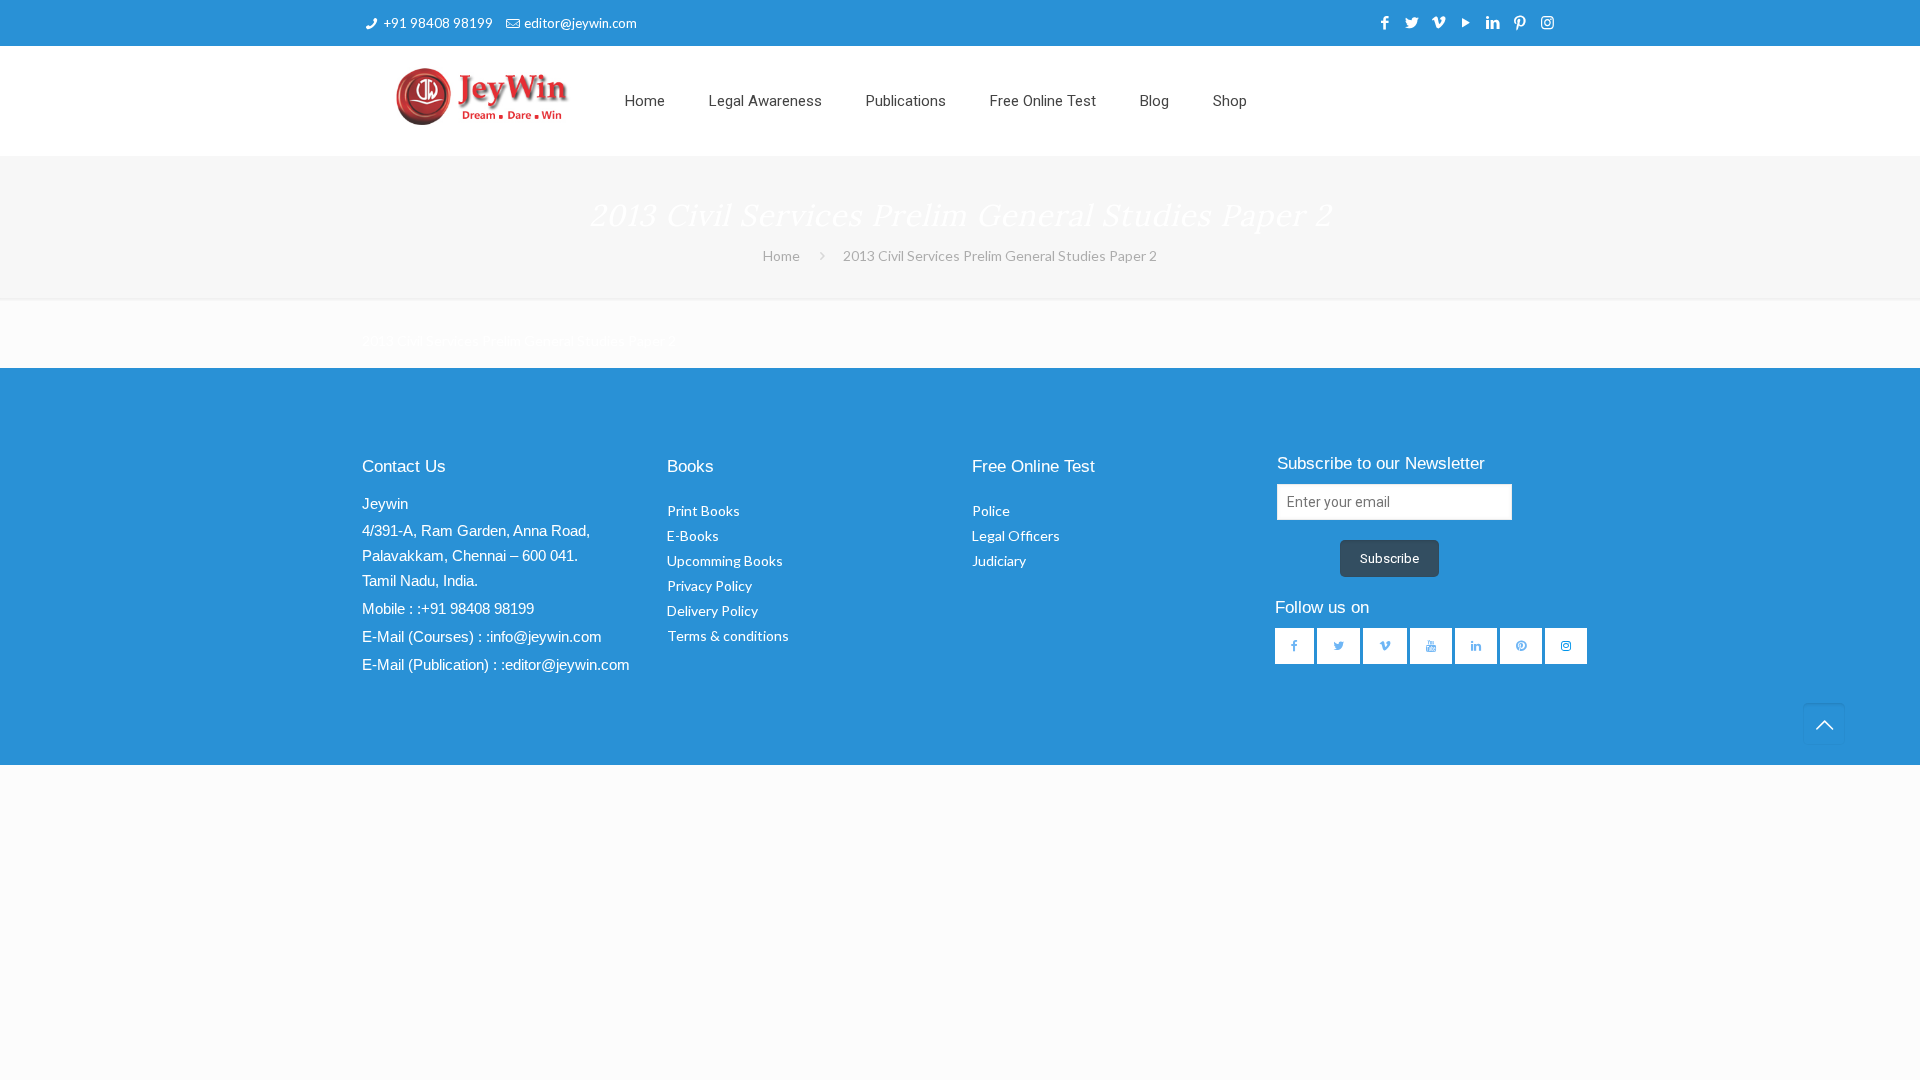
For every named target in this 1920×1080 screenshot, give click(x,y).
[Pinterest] (1520, 22)
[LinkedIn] (1493, 22)
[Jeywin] (482, 96)
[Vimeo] (1439, 22)
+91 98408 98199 (438, 23)
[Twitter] (1412, 22)
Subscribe (1389, 558)
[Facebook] (1385, 22)
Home (781, 255)
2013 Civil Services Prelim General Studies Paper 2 (1000, 255)
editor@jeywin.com (580, 23)
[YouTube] (1466, 22)
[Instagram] (1547, 22)
